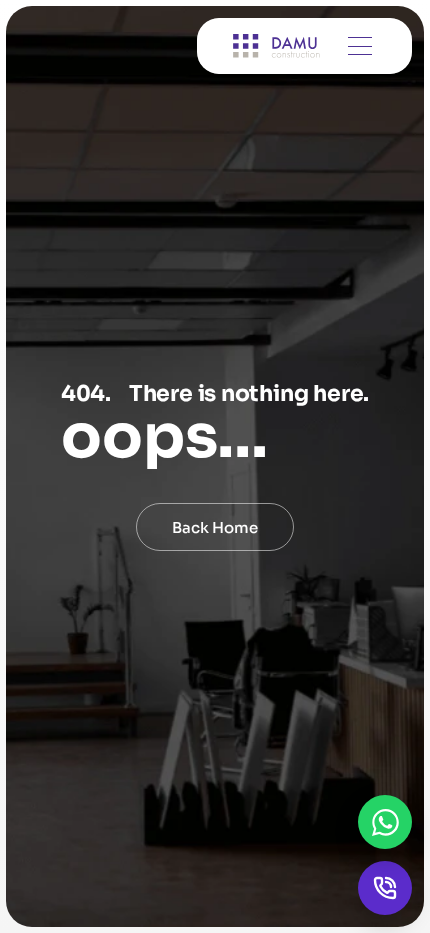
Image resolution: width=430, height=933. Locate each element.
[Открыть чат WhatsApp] (385, 822)
